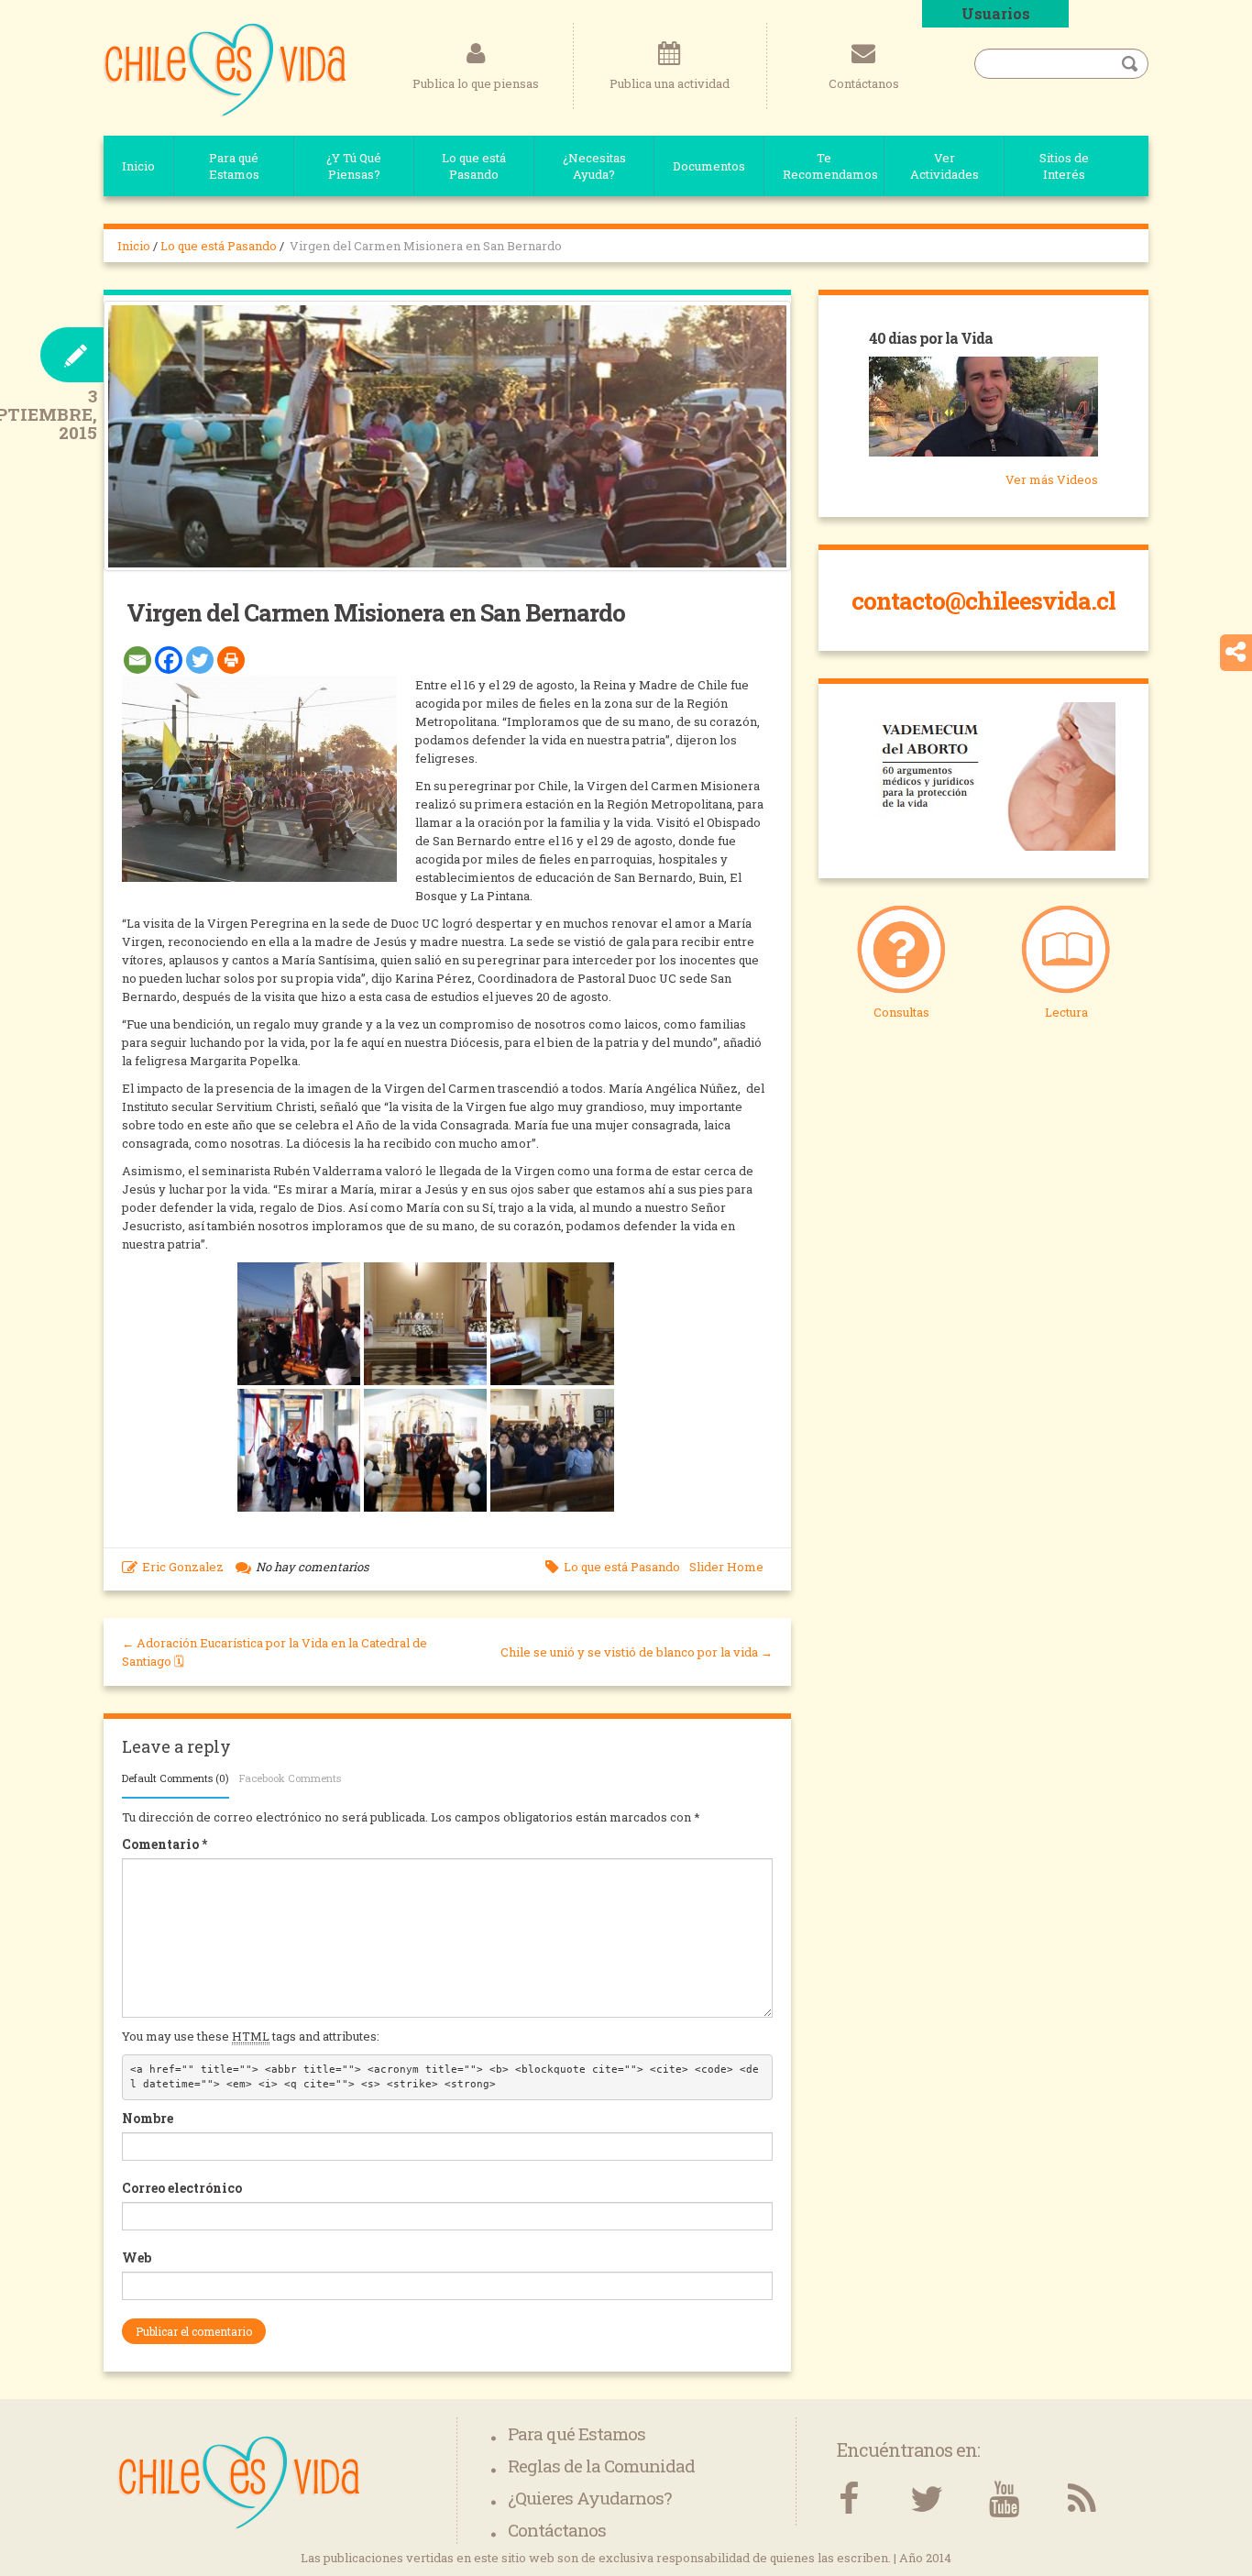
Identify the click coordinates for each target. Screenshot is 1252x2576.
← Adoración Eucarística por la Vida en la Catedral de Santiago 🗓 (275, 1652)
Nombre (148, 2118)
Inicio (138, 166)
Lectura (1066, 1012)
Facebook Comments (290, 1778)
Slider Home (726, 1567)
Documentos (709, 166)
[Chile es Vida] (225, 69)
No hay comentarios (312, 1567)
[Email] (137, 660)
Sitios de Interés (1064, 166)
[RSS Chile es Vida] (1082, 2499)
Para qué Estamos (234, 166)
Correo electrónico (182, 2188)
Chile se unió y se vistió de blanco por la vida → (637, 1652)
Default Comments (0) (176, 1778)
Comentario (165, 1844)
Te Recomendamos (830, 166)
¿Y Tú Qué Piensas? (354, 166)
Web (137, 2257)
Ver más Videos (1052, 479)
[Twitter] (200, 660)
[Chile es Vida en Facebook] (848, 2499)
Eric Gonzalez (183, 1567)
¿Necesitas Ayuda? (594, 166)
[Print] (231, 660)
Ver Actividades (944, 166)
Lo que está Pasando (474, 166)
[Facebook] (169, 660)
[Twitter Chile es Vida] (926, 2499)
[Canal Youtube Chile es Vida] (1004, 2499)
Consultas (901, 1012)
